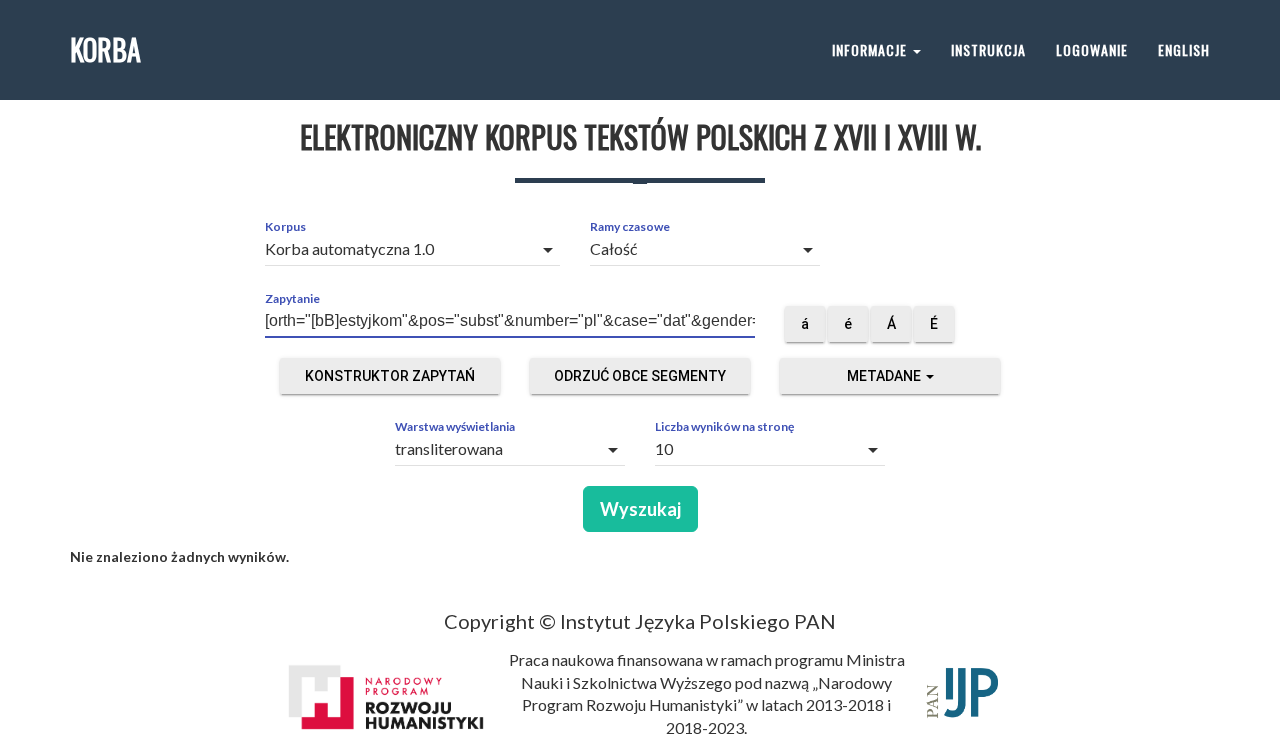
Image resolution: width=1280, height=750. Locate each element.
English (1184, 49)
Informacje (871, 49)
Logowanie (1092, 49)
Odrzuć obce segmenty (640, 376)
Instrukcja (988, 49)
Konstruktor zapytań (390, 376)
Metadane (885, 376)
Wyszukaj (640, 509)
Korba (105, 49)
